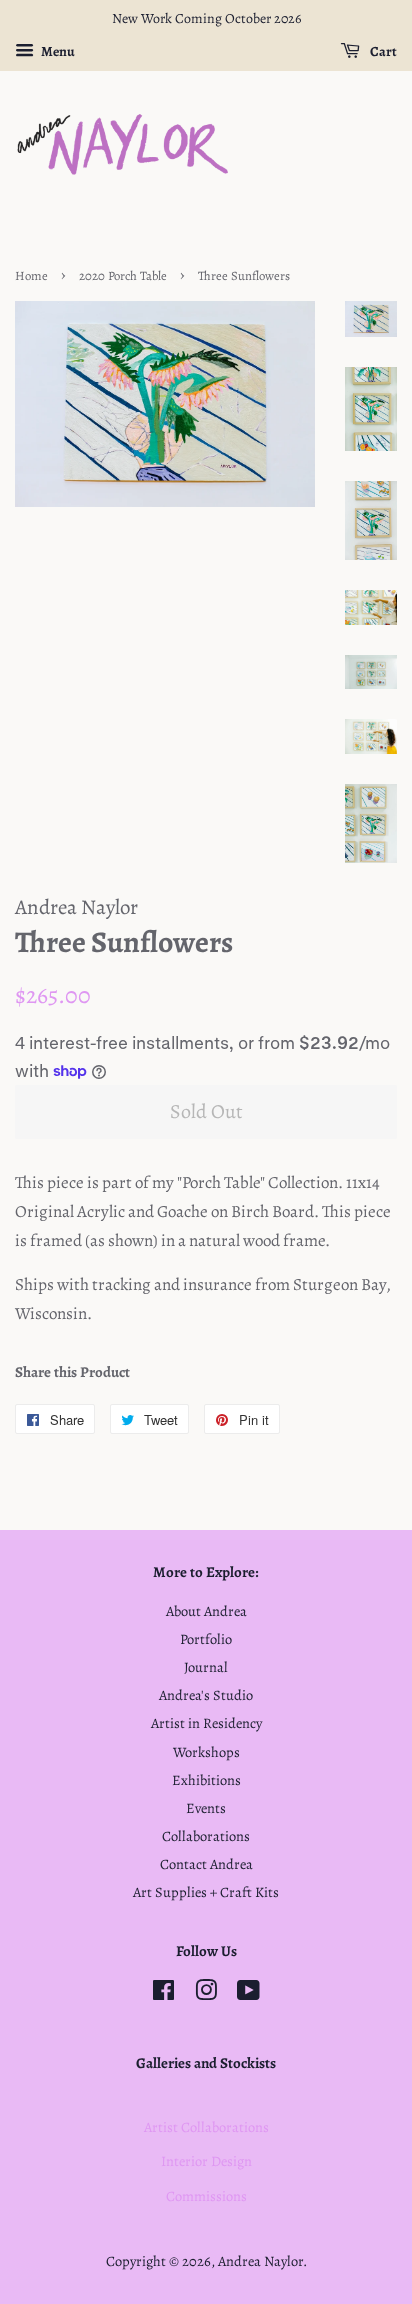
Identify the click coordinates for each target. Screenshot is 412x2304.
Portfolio (206, 1639)
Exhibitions (206, 1780)
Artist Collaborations (206, 2127)
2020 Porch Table (123, 275)
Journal (206, 1667)
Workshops (206, 1752)
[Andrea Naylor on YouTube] (248, 1994)
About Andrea (206, 1611)
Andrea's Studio (206, 1695)
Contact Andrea (206, 1864)
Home (31, 275)
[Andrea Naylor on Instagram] (206, 1994)
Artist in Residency (206, 1723)
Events (206, 1808)
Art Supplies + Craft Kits (206, 1892)
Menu (57, 51)
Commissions (206, 2196)
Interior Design (206, 2161)
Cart (382, 51)
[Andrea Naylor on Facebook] (163, 1994)
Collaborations (206, 1836)
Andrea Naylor (260, 2261)
